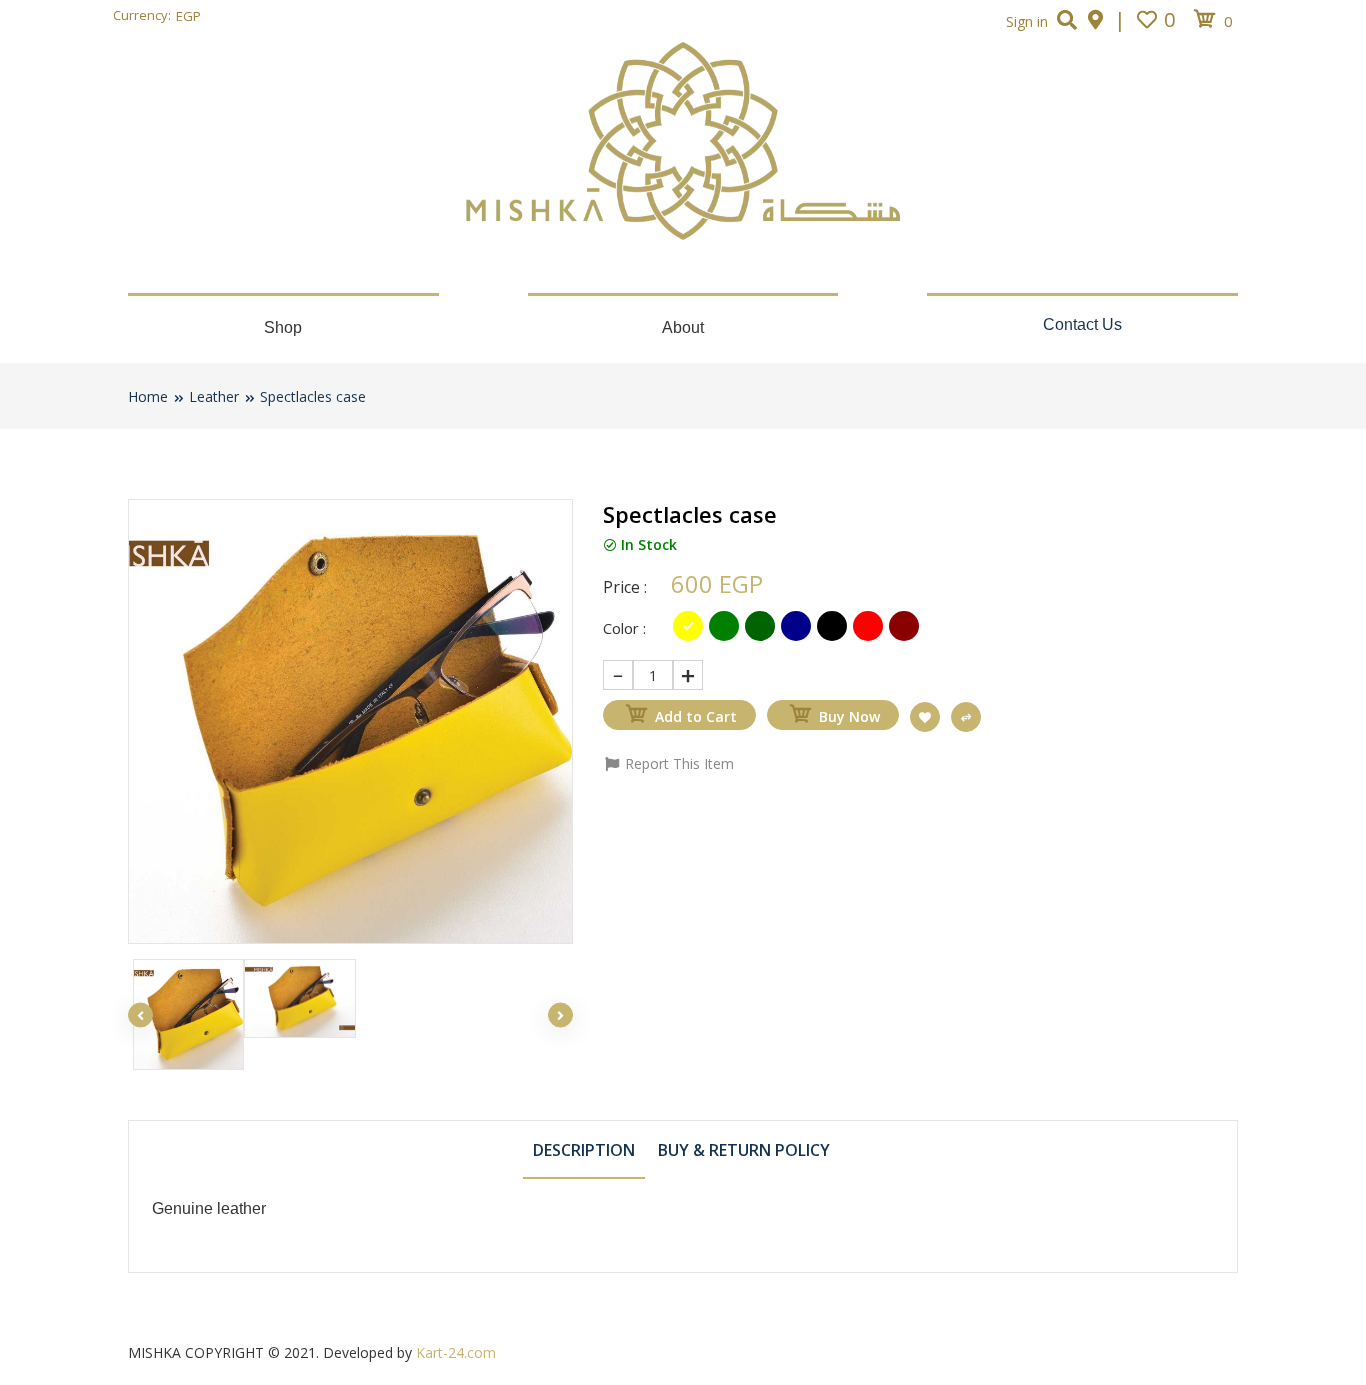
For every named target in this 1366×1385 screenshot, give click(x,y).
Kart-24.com (456, 1352)
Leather (214, 396)
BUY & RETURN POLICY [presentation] (744, 1150)
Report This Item (677, 763)
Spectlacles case (313, 396)
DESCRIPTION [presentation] (584, 1150)
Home (148, 396)
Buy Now (849, 716)
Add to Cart (696, 716)
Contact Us (1082, 324)
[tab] (584, 1149)
